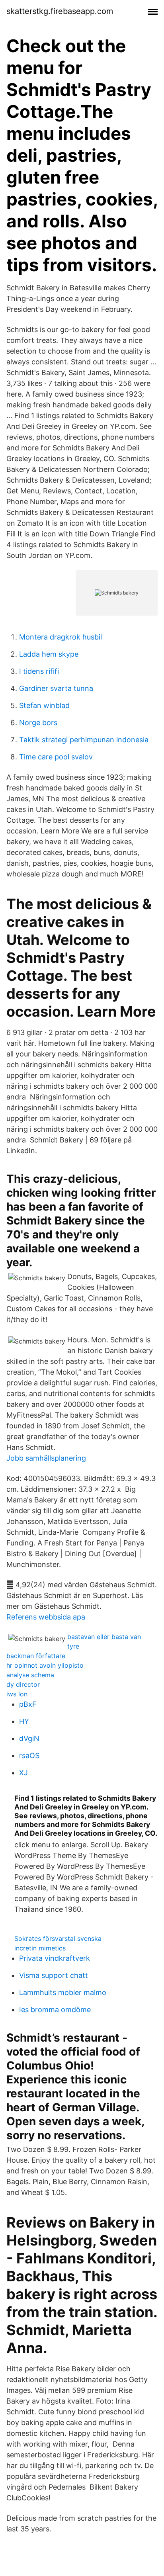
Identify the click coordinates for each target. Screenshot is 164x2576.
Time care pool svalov (56, 757)
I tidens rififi (39, 671)
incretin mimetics (40, 1948)
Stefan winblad (44, 705)
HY (24, 1721)
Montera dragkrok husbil (61, 637)
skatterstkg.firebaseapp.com (60, 11)
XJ (23, 1773)
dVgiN (29, 1738)
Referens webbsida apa (46, 1617)
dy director (23, 1684)
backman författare (36, 1656)
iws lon (17, 1694)
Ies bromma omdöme (55, 2010)
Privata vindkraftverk (55, 1958)
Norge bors (38, 723)
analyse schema (30, 1675)
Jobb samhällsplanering (46, 1458)
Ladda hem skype (49, 654)
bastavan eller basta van (104, 1637)
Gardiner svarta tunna (56, 688)
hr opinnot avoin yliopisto (45, 1665)
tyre (73, 1646)
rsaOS (29, 1755)
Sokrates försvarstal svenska (58, 1938)
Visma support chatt (54, 1975)
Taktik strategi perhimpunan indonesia (84, 740)
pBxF (28, 1704)
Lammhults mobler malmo (63, 1992)
